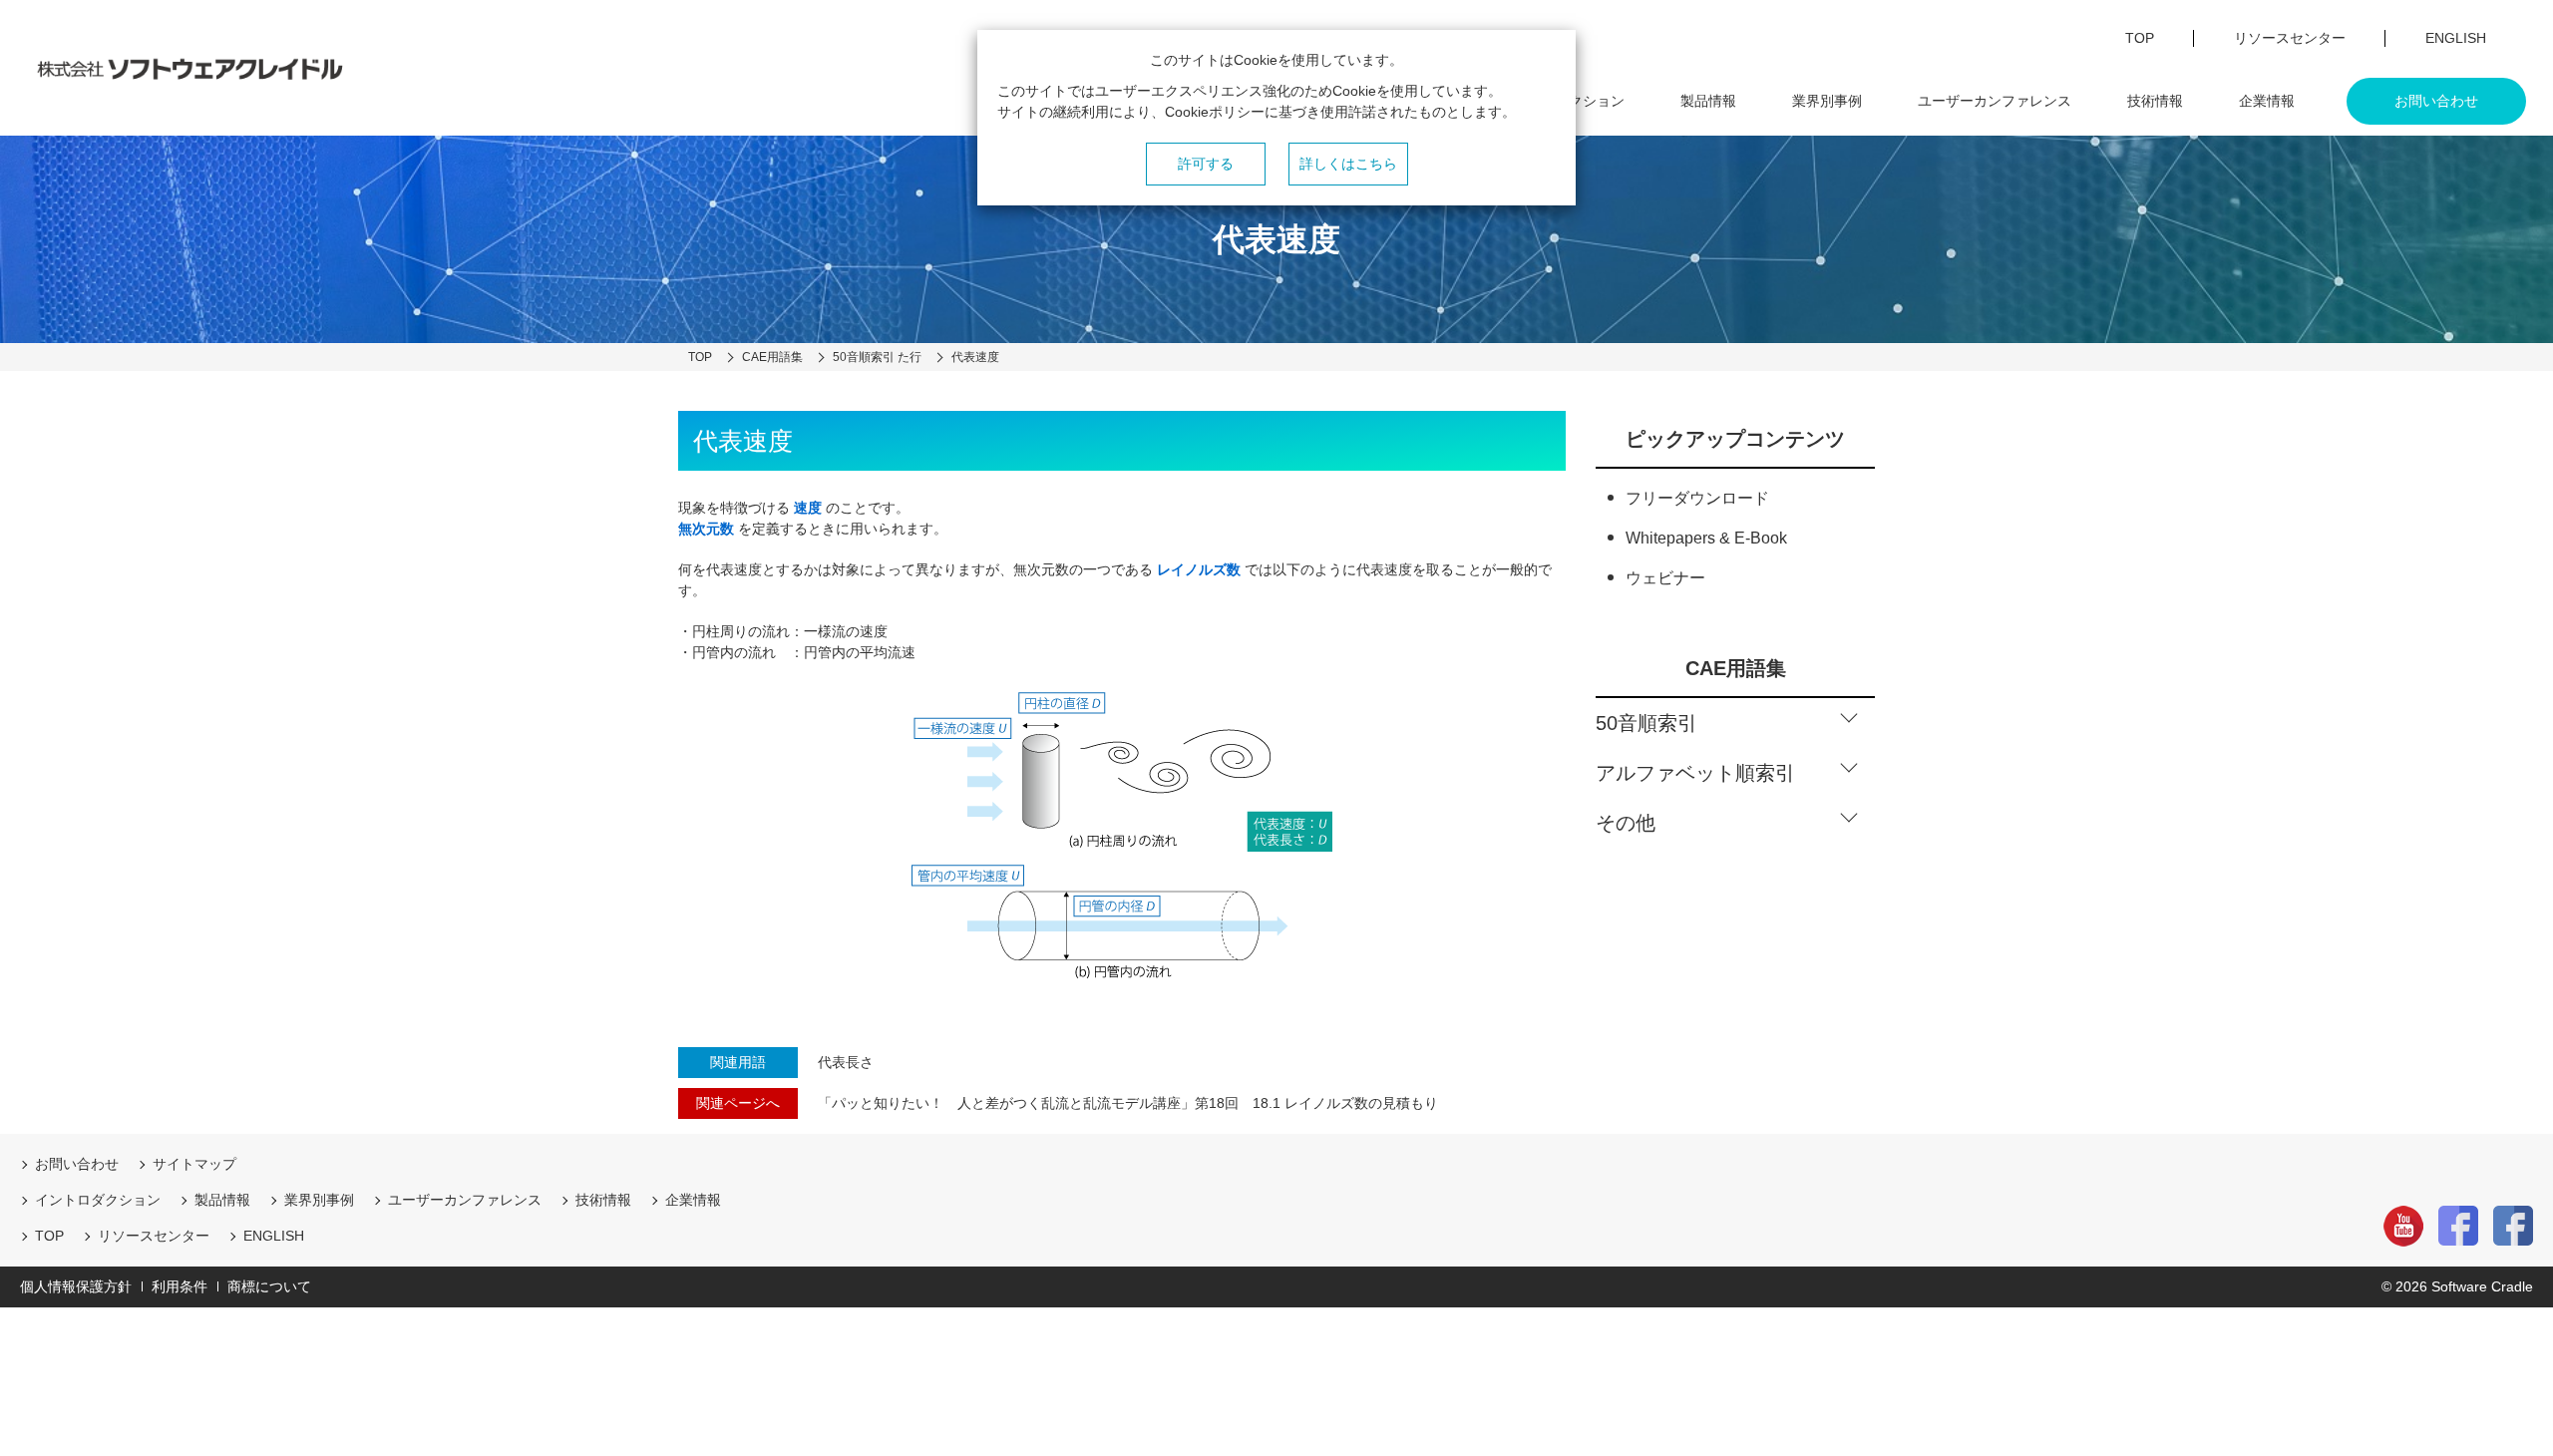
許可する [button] (1206, 164)
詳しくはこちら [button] (1348, 164)
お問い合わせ (77, 1164)
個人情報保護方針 (76, 1286)
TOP (49, 1236)
